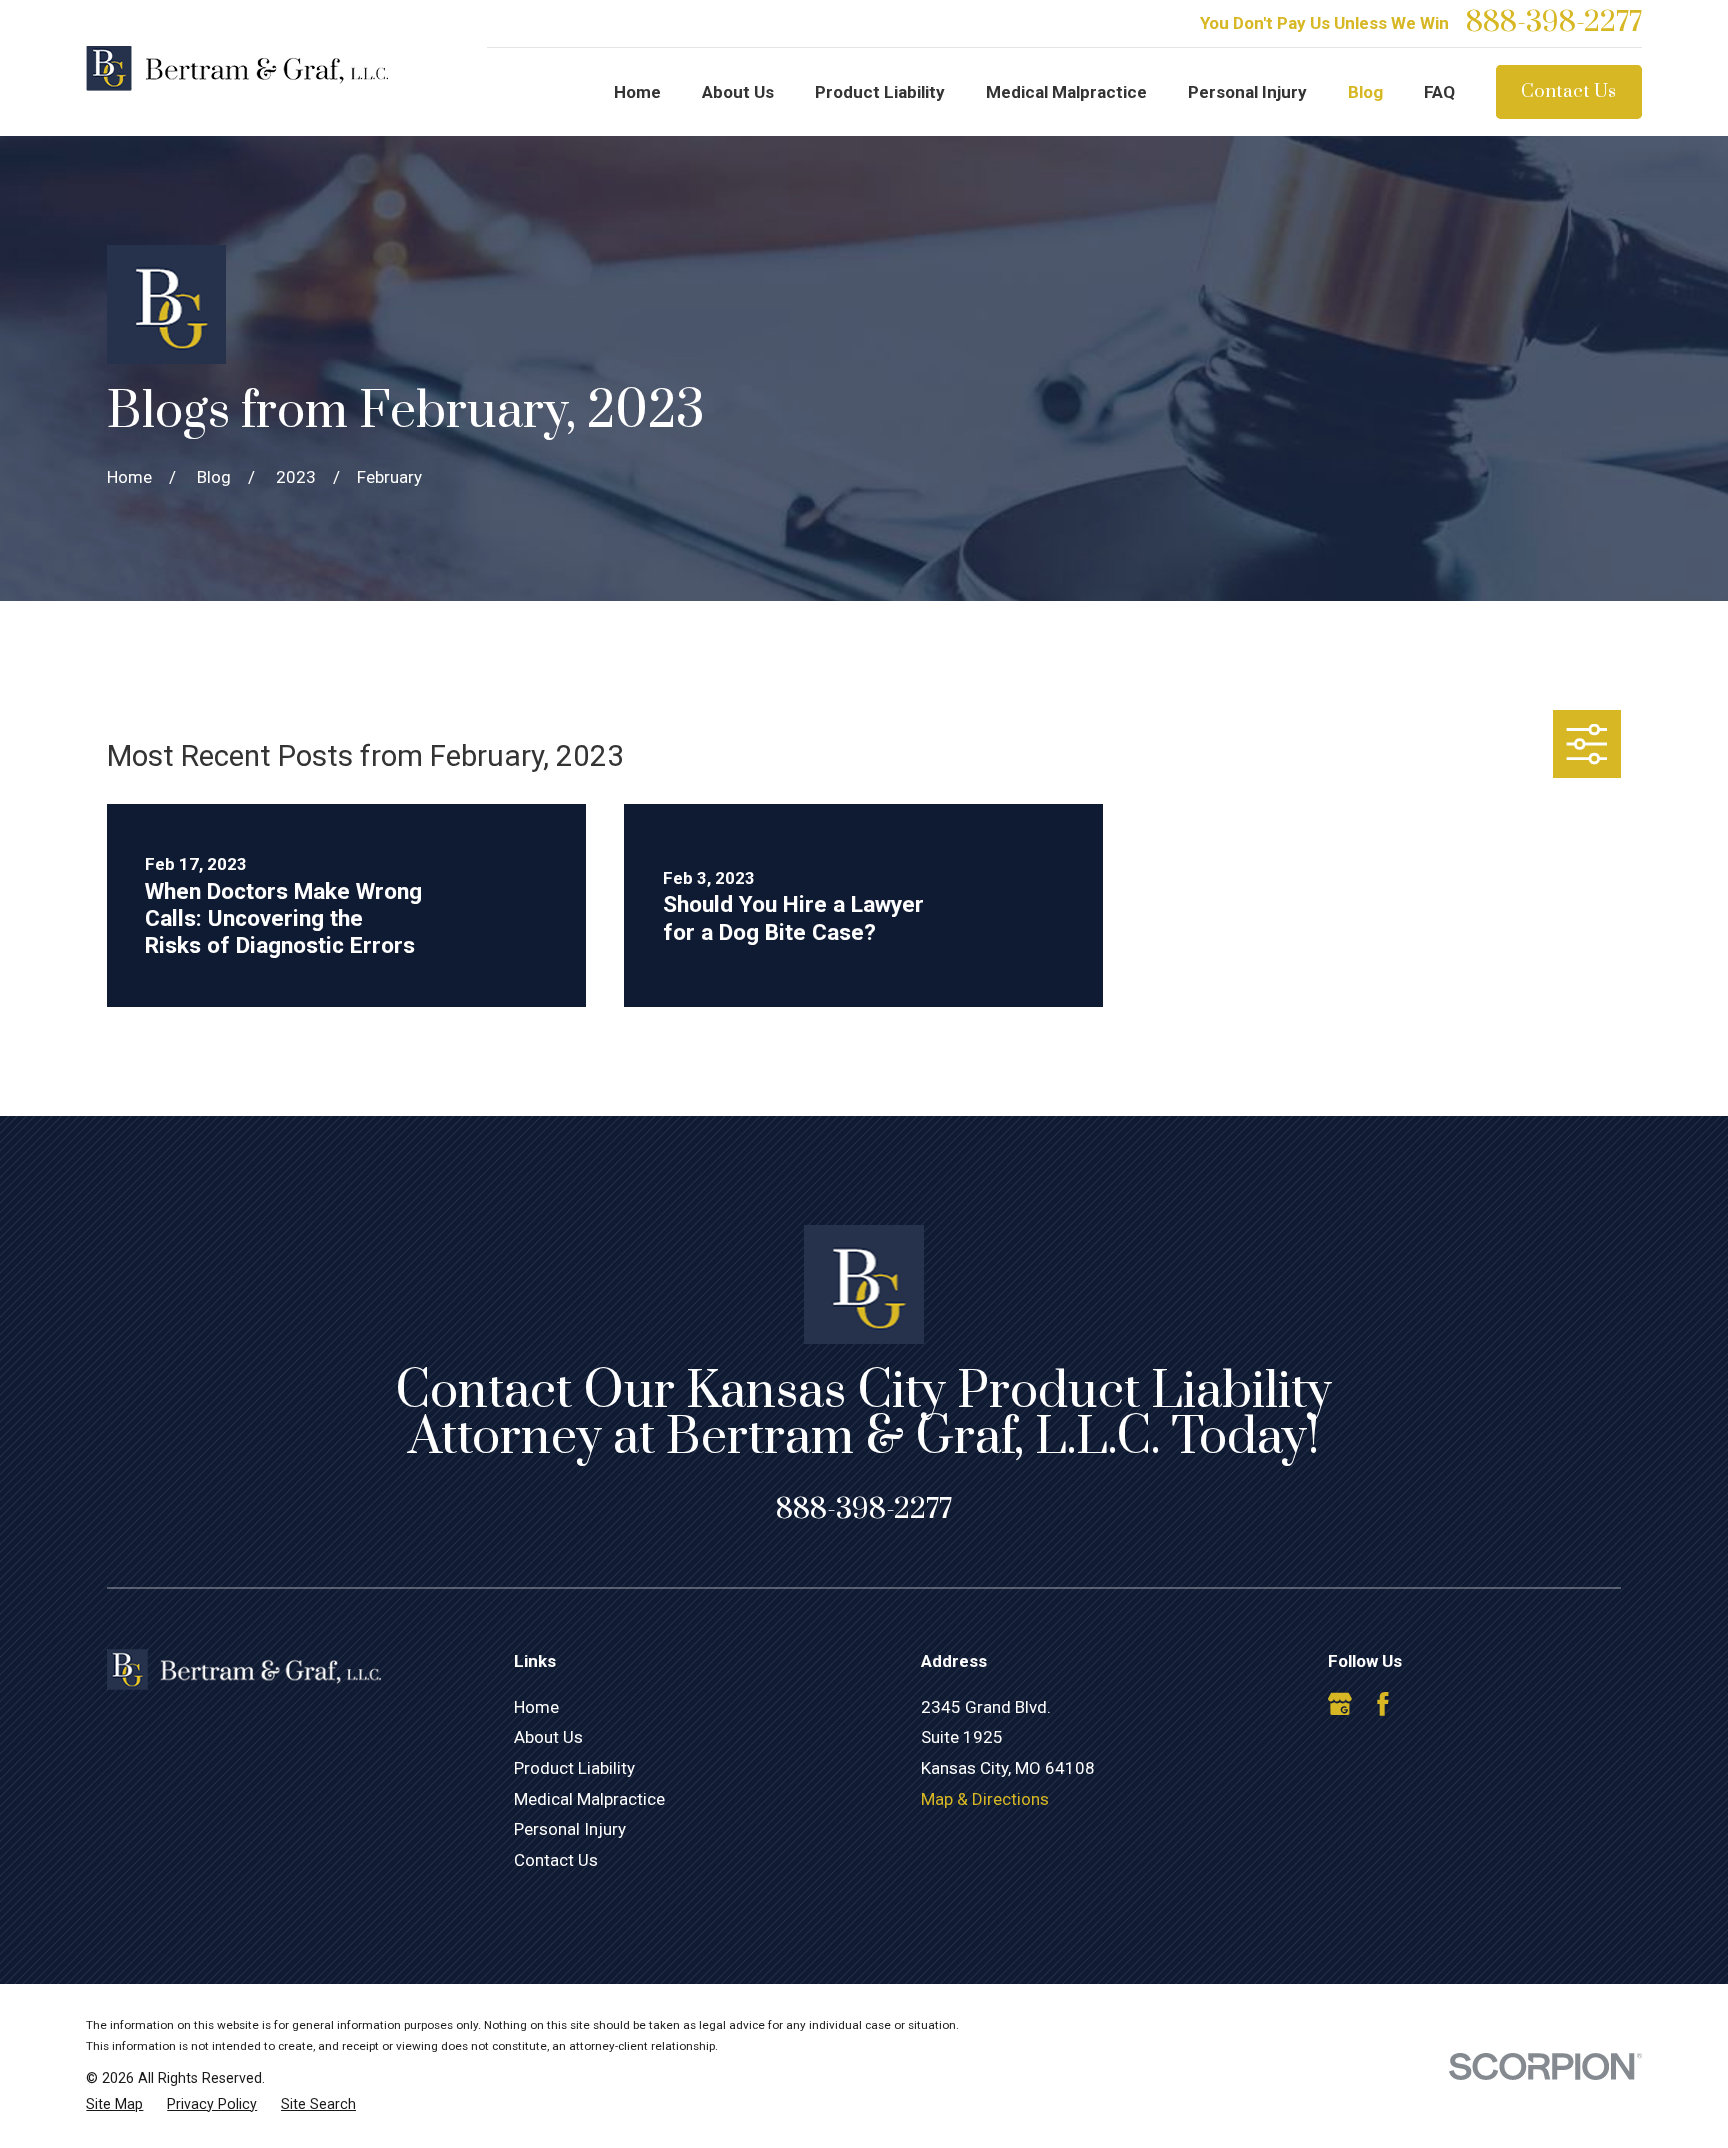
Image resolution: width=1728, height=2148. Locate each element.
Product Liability (574, 1768)
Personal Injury (570, 1829)
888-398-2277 (1554, 23)
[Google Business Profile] (1340, 1704)
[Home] (237, 68)
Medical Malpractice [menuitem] (1066, 92)
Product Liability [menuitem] (880, 92)
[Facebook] (1383, 1704)
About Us (548, 1737)
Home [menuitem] (637, 92)
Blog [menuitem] (1365, 92)
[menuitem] (114, 2105)
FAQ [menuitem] (1439, 92)
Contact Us (1568, 91)
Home (536, 1707)
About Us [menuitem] (738, 92)
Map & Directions (985, 1799)
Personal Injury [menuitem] (1247, 92)
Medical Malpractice (589, 1799)
